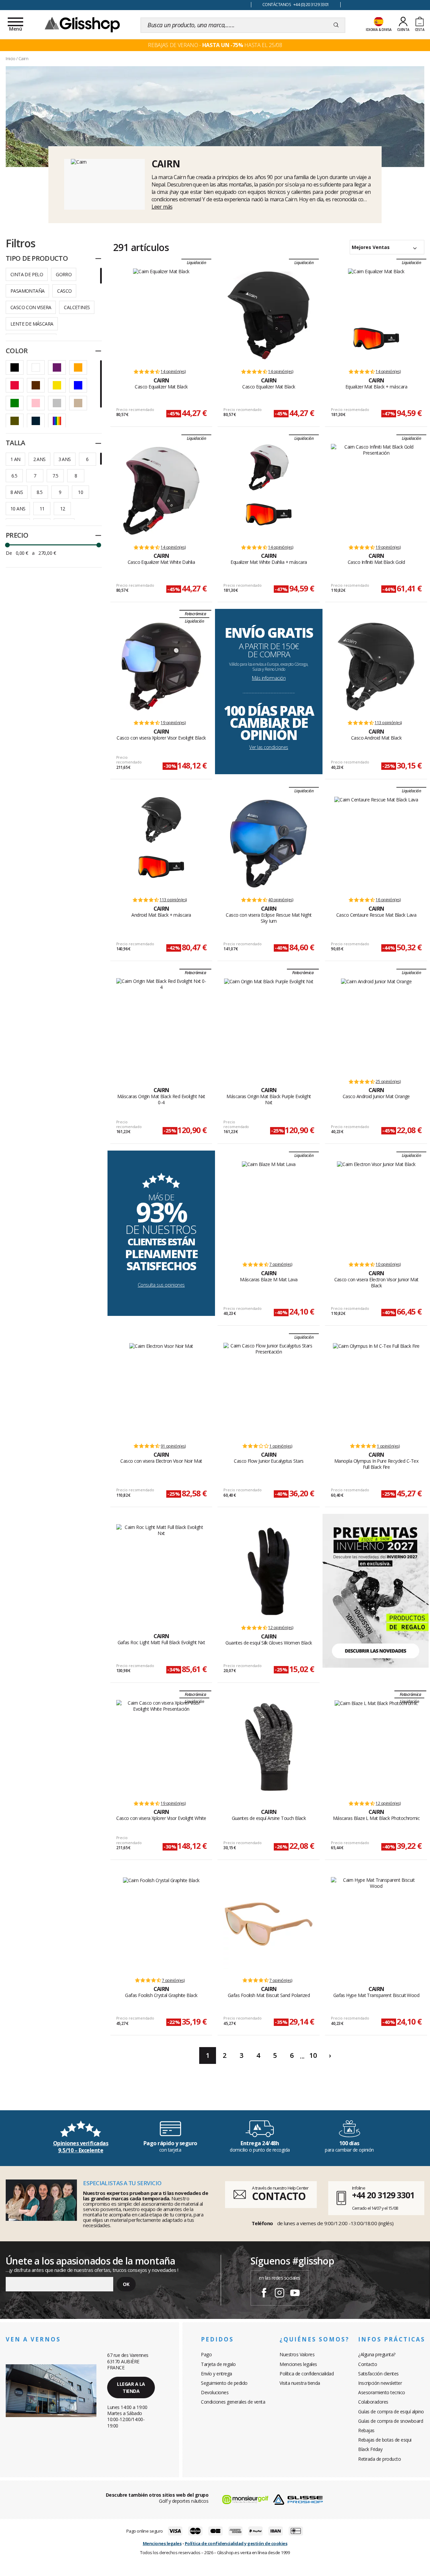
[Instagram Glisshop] (279, 2294)
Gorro (64, 274)
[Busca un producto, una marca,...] (336, 25)
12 (63, 509)
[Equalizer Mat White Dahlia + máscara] (269, 467)
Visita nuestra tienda (300, 2383)
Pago (206, 2354)
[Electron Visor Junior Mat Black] (376, 1208)
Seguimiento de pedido (224, 2383)
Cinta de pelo (27, 274)
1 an (15, 459)
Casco (64, 291)
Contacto (368, 2364)
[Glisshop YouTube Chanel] (295, 2294)
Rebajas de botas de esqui (385, 2440)
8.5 (39, 492)
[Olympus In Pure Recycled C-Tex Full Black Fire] (376, 1390)
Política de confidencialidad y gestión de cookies (236, 2543)
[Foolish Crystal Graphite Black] (161, 1924)
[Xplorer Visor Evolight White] (161, 1747)
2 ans (39, 459)
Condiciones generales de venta (233, 2402)
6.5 (14, 476)
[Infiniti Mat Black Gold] (376, 491)
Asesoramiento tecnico (382, 2392)
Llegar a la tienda (131, 2387)
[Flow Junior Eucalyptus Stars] (269, 1390)
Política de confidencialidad (307, 2374)
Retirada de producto (379, 2459)
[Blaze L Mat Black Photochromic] (376, 1747)
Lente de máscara (32, 324)
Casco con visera (31, 307)
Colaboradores (373, 2402)
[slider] (7, 545)
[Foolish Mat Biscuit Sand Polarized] (269, 1924)
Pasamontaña (27, 291)
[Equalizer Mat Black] (161, 315)
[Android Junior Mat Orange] (376, 1025)
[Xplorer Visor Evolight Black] (161, 666)
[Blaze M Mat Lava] (269, 1208)
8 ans (17, 492)
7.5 (55, 476)
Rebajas (366, 2430)
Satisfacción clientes (378, 2374)
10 (80, 492)
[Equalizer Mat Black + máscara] (376, 292)
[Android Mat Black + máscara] (161, 820)
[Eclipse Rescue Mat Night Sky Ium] (269, 843)
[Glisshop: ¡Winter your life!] (82, 24)
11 (42, 509)
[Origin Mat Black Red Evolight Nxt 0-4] (161, 1025)
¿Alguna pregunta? (377, 2354)
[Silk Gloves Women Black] (269, 1571)
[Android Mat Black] (376, 666)
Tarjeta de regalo (218, 2364)
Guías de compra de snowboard (391, 2421)
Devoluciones (215, 2392)
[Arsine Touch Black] (269, 1747)
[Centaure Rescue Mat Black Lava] (376, 843)
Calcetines (77, 307)
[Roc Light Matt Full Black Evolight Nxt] (161, 1571)
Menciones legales (298, 2364)
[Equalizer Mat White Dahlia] (161, 491)
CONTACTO (279, 2196)
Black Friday (370, 2449)
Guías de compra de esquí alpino (391, 2412)
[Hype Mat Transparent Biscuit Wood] (376, 1924)
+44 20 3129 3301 (383, 2195)
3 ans (65, 459)
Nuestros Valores (297, 2354)
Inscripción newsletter (380, 2383)
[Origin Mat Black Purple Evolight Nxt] (269, 1025)
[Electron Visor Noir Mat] (161, 1390)
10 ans (18, 509)
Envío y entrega (217, 2374)
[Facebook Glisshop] (264, 2294)
